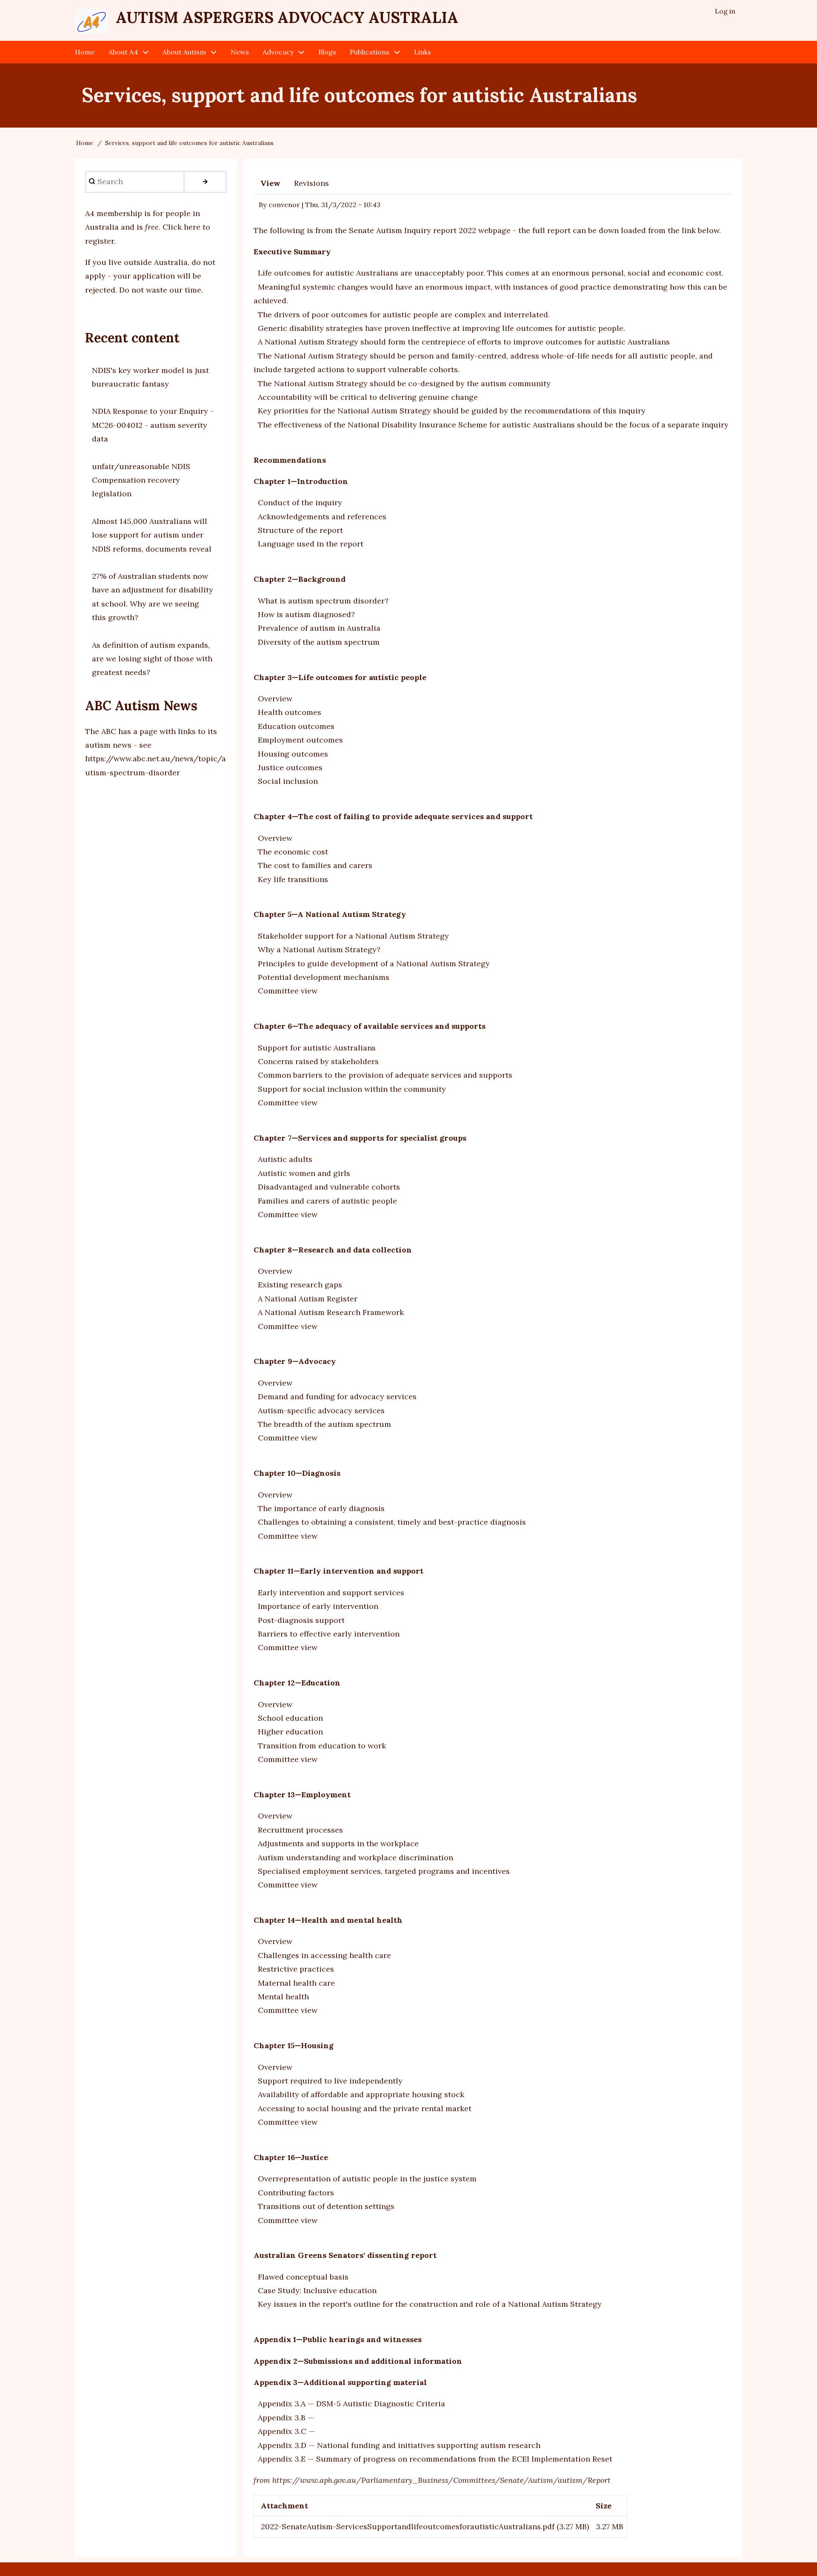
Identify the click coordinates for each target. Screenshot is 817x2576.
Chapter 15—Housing (294, 2045)
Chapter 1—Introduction (301, 481)
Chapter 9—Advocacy (295, 1361)
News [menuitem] (240, 52)
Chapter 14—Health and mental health (328, 1920)
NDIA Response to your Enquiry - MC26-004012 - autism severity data (153, 425)
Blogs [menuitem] (327, 52)
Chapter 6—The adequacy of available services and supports (370, 1026)
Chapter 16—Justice (291, 2157)
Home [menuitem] (85, 52)
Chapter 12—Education (297, 1683)
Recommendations (290, 460)
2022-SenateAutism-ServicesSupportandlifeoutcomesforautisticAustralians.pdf (408, 2526)
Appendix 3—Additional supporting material (340, 2382)
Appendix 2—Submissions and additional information (358, 2361)
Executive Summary (292, 252)
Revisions (311, 183)
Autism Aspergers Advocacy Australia (287, 17)
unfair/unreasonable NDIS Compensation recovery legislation (141, 480)
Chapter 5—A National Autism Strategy (330, 914)
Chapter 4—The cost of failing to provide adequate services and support (393, 816)
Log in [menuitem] (725, 11)
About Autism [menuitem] (184, 52)
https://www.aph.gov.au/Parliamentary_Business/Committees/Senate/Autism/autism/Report (441, 2480)
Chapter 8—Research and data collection (333, 1250)
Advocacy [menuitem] (278, 52)
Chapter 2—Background (300, 579)
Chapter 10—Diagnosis (297, 1473)
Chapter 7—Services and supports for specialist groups (360, 1138)
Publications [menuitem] (370, 52)
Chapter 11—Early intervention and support (339, 1571)
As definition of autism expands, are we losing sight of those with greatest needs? (152, 659)
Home (85, 143)
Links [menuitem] (423, 52)
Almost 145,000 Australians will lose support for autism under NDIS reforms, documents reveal (152, 535)
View (270, 183)
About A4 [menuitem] (123, 52)
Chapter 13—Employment (302, 1795)
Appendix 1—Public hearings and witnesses (338, 2339)
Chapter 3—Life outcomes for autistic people (340, 677)
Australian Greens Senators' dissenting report (345, 2255)
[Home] (92, 21)
